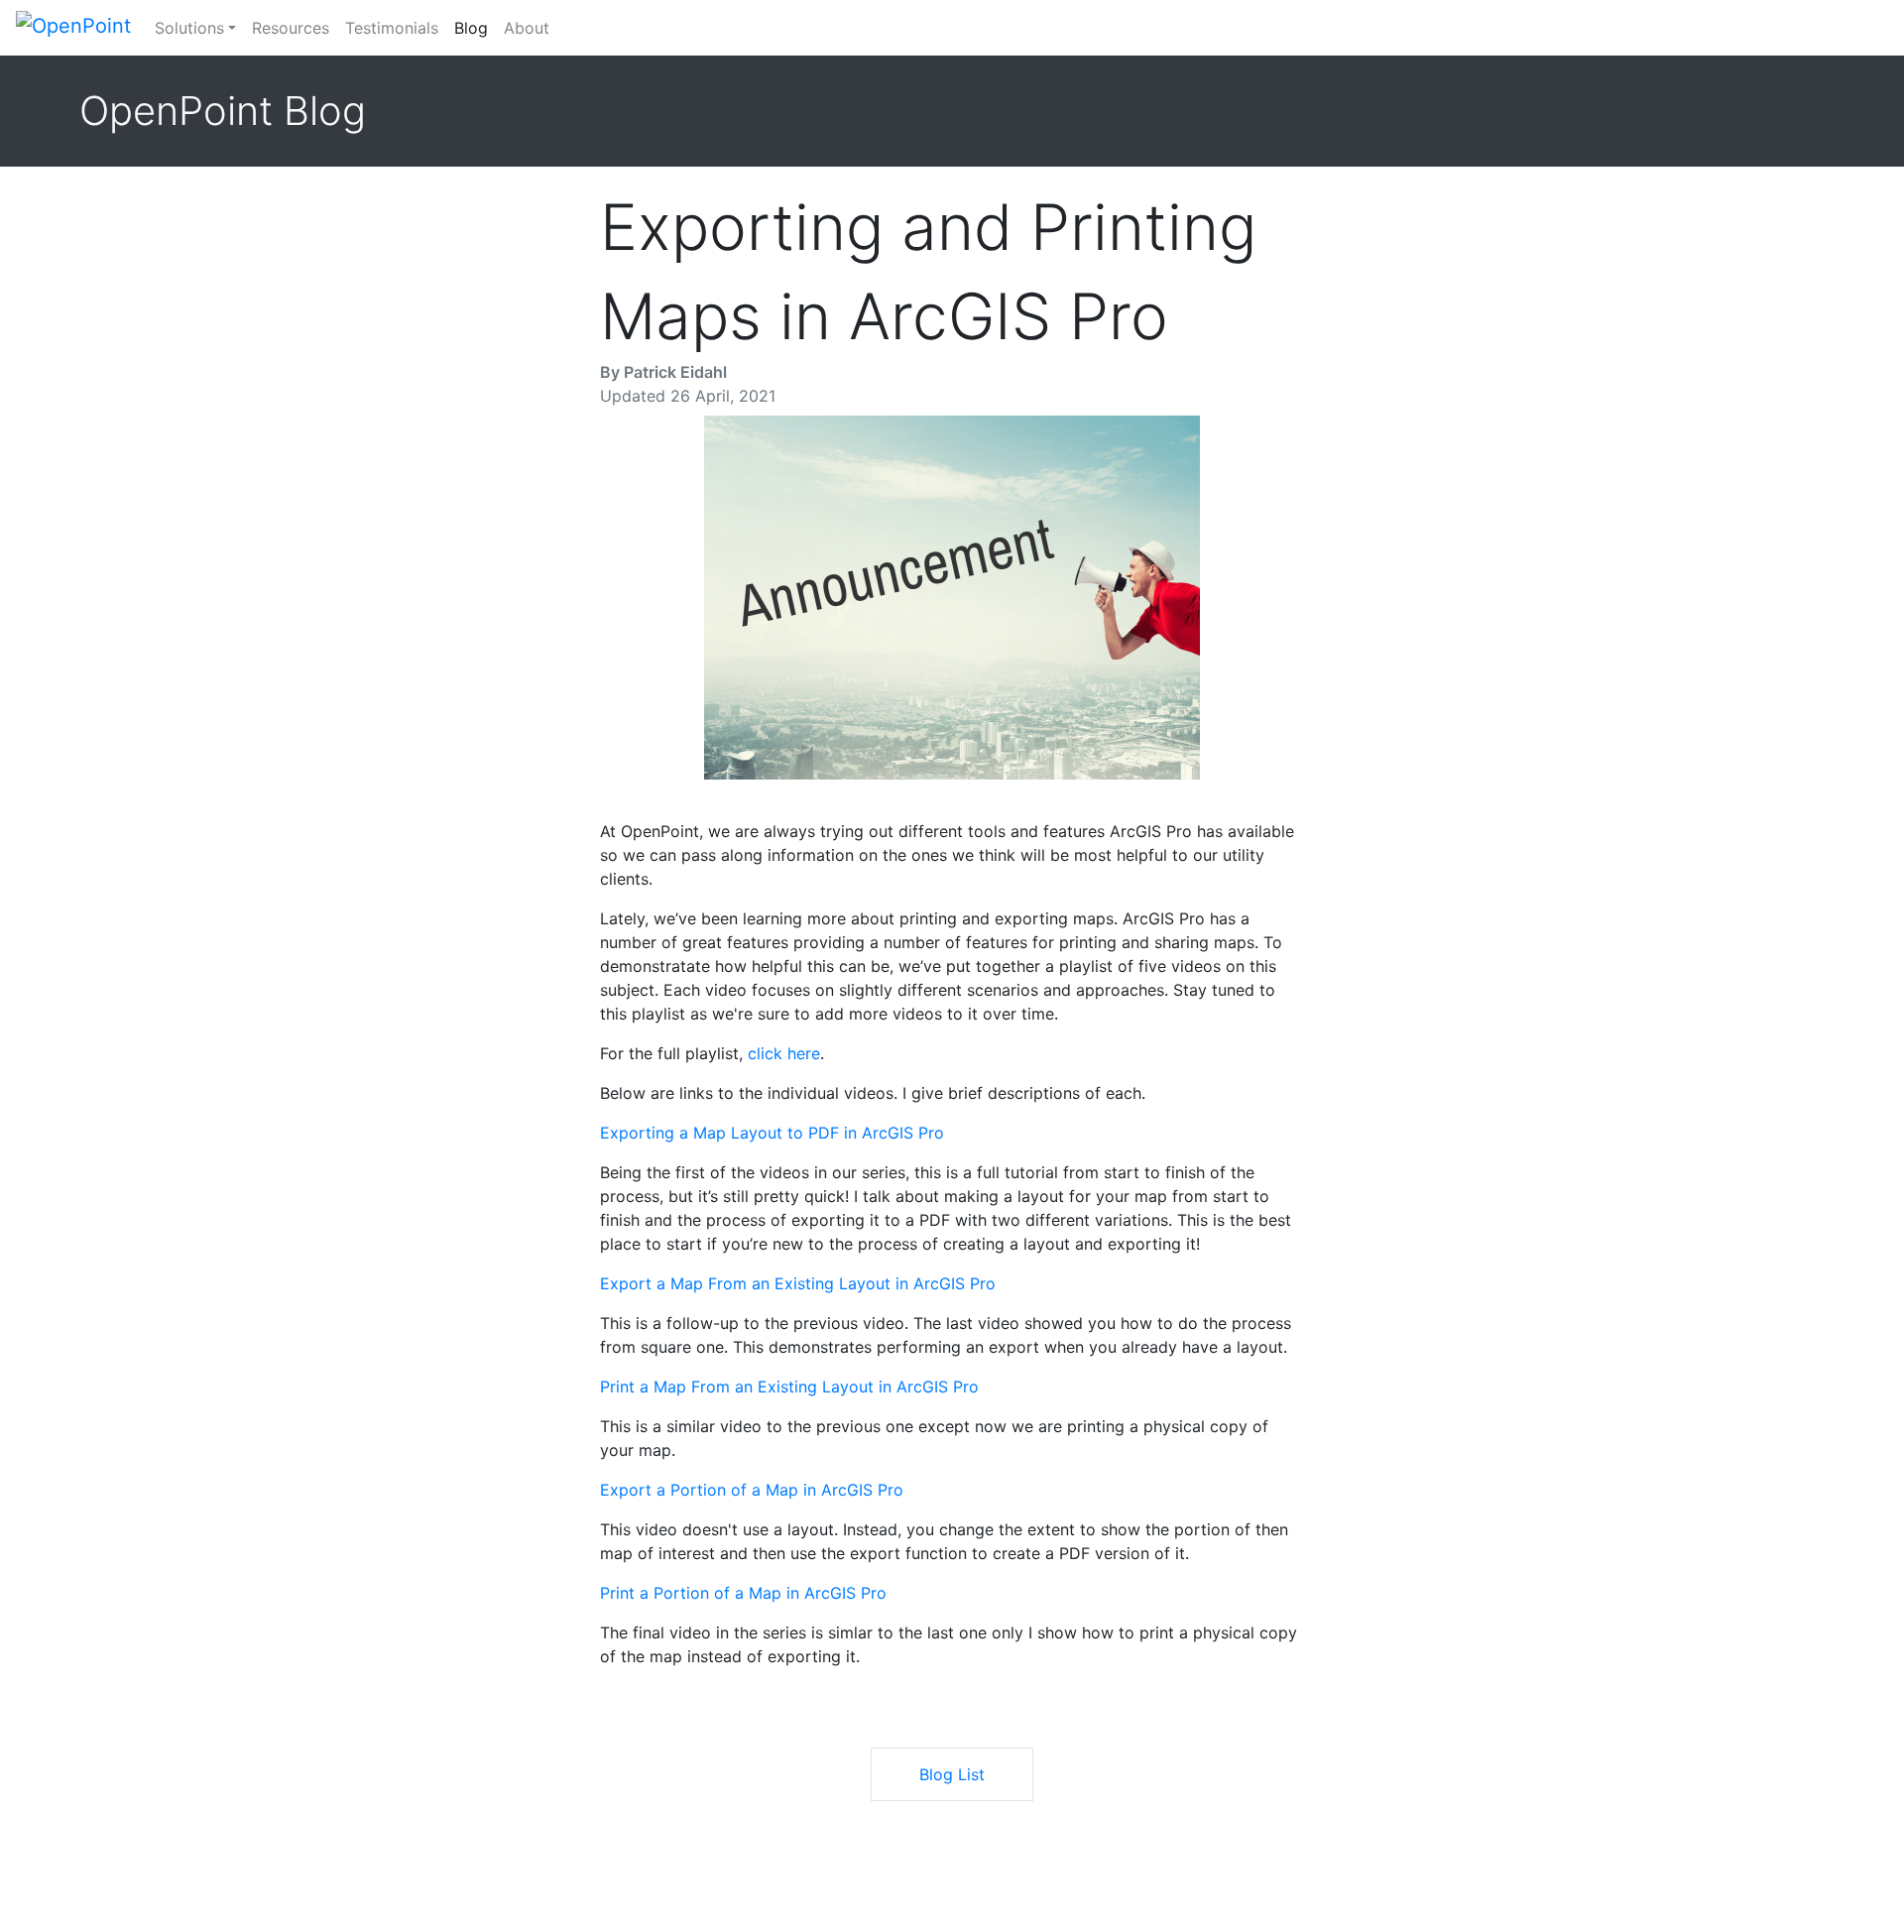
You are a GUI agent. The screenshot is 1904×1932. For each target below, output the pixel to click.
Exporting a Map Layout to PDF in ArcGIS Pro (772, 1133)
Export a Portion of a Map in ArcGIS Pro (752, 1490)
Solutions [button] (189, 28)
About (527, 28)
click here (784, 1053)
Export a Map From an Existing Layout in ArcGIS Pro (798, 1283)
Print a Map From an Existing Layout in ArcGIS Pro (789, 1387)
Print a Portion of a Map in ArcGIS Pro (743, 1593)
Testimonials (392, 28)
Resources (291, 28)
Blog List (952, 1774)
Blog (475, 27)
